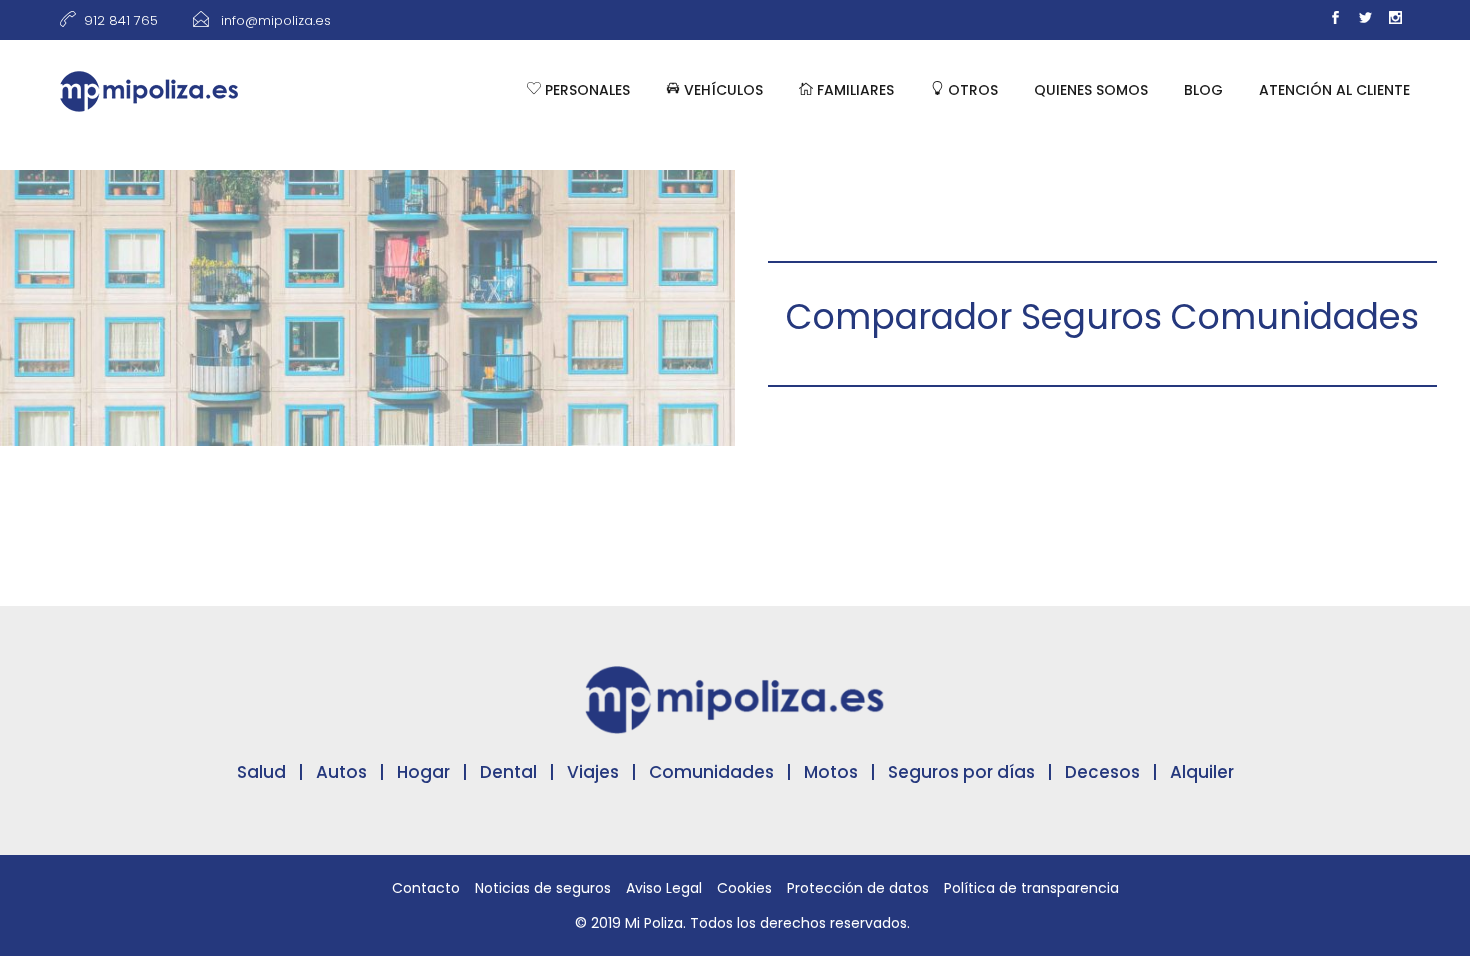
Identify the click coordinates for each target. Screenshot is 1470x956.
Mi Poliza (654, 923)
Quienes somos (1091, 90)
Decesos (1102, 772)
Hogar (423, 772)
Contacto (426, 888)
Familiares (853, 90)
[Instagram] (1395, 20)
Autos (341, 772)
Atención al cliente (1334, 90)
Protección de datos (858, 888)
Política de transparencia (1031, 888)
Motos (831, 772)
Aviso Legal (664, 888)
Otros (971, 90)
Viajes (593, 772)
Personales (585, 90)
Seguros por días (961, 772)
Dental (508, 772)
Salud (261, 772)
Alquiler (1202, 772)
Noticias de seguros (543, 888)
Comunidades (711, 772)
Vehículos (721, 90)
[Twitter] (1365, 20)
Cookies (744, 888)
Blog (1203, 90)
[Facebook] (1335, 20)
